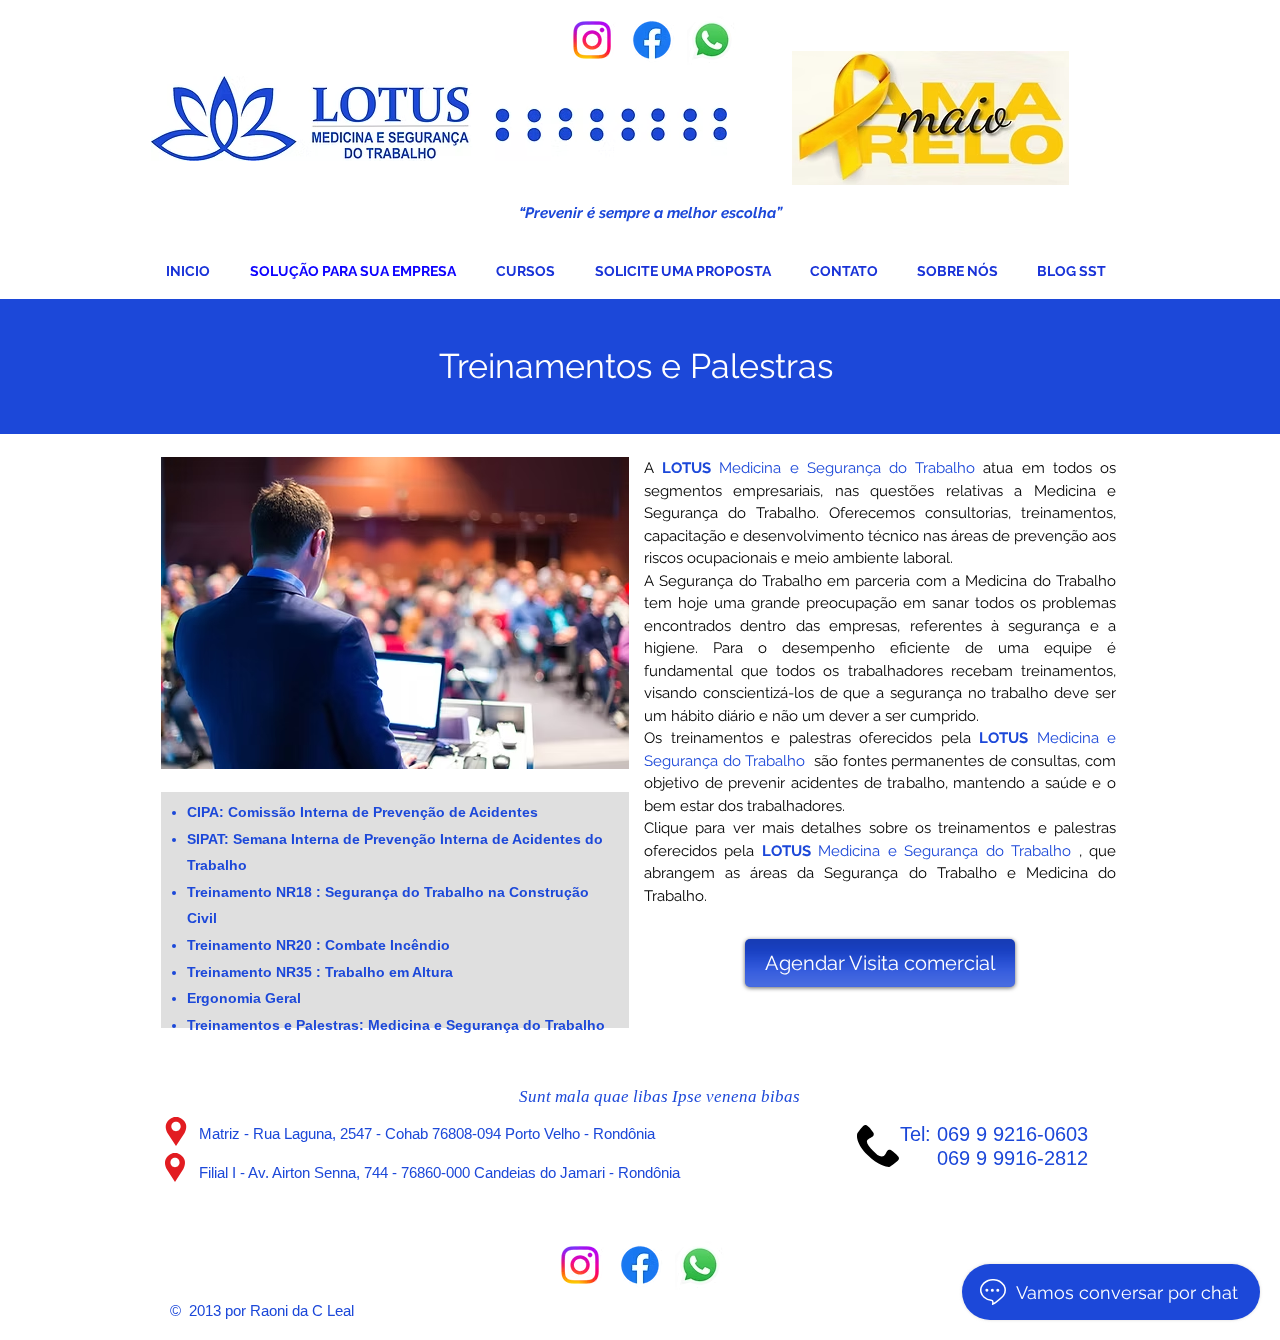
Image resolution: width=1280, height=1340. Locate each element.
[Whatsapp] (712, 40)
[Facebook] (652, 40)
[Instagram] (592, 40)
